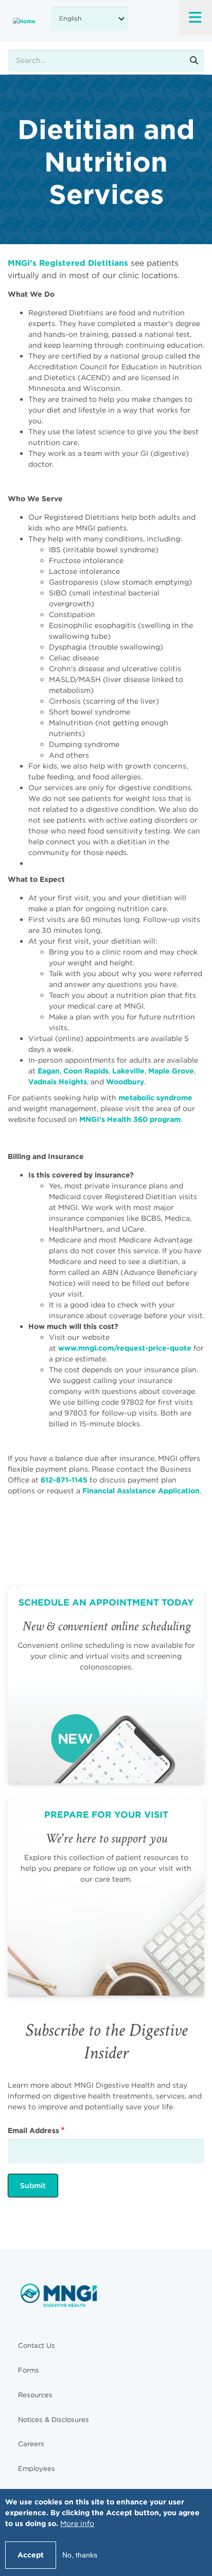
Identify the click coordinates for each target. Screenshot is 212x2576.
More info (77, 2523)
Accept (31, 2555)
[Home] (24, 21)
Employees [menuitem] (37, 2469)
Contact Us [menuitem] (37, 2345)
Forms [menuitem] (29, 2370)
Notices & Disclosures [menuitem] (54, 2420)
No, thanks (80, 2555)
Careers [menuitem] (31, 2444)
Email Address (33, 2130)
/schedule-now (106, 1685)
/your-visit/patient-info (106, 1897)
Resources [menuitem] (35, 2395)
